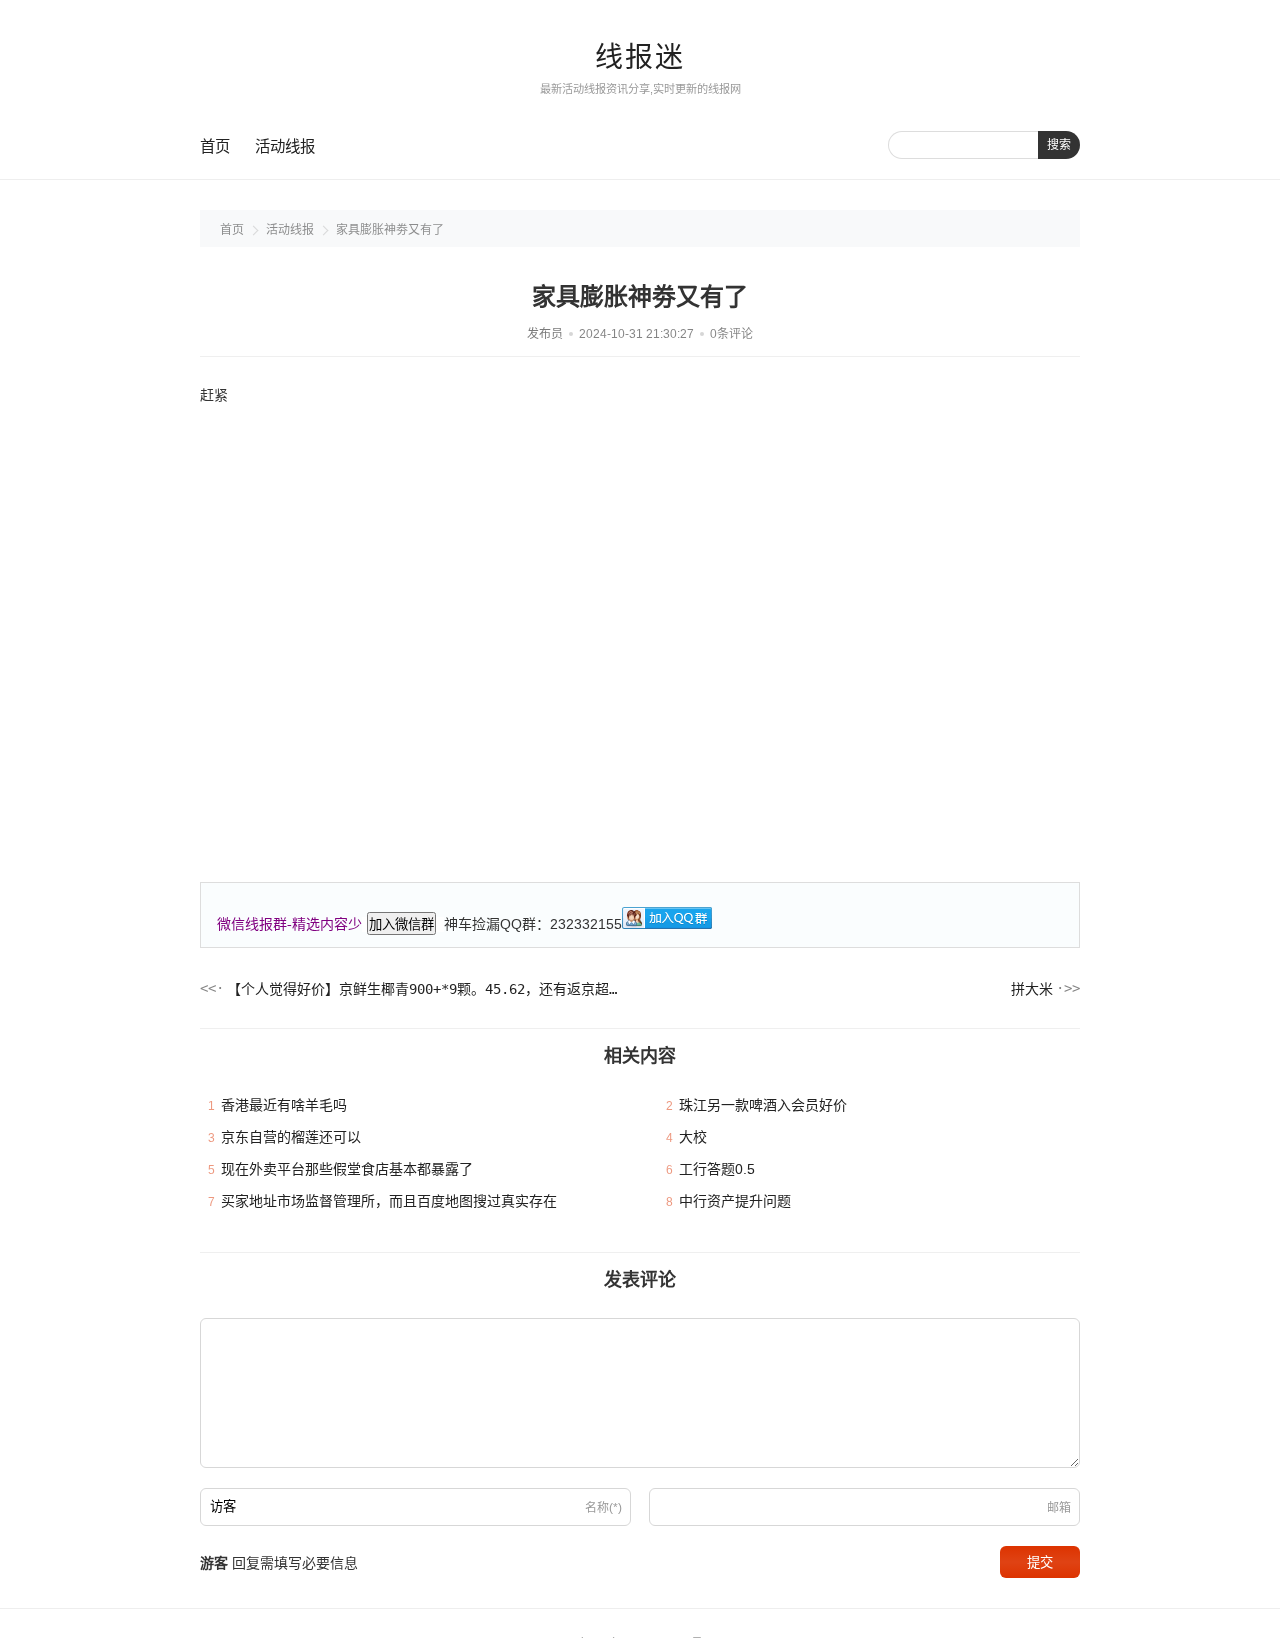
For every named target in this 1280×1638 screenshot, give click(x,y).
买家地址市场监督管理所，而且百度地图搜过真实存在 (389, 1201)
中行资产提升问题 (735, 1201)
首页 (215, 146)
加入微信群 (401, 924)
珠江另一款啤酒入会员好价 (763, 1105)
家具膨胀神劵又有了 (390, 230)
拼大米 (1032, 989)
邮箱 (1059, 1508)
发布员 (545, 334)
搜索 (1059, 145)
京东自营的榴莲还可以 (291, 1137)
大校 (693, 1137)
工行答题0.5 (717, 1169)
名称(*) (603, 1508)
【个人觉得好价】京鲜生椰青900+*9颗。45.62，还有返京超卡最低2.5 (425, 989)
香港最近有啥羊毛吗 (284, 1105)
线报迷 (640, 57)
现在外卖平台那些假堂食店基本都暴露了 (347, 1169)
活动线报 (285, 146)
